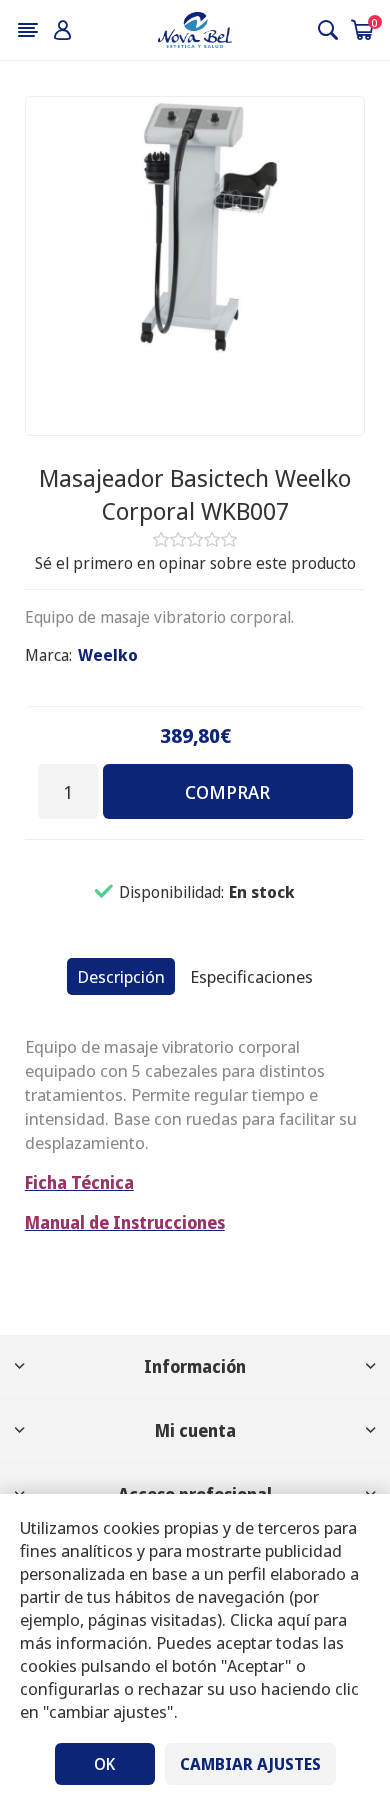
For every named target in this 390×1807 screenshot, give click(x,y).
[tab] (121, 976)
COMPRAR (227, 792)
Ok (104, 1764)
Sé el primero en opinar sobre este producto (195, 563)
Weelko (108, 655)
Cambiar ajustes (250, 1764)
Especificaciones (251, 976)
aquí (293, 1619)
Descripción (121, 976)
